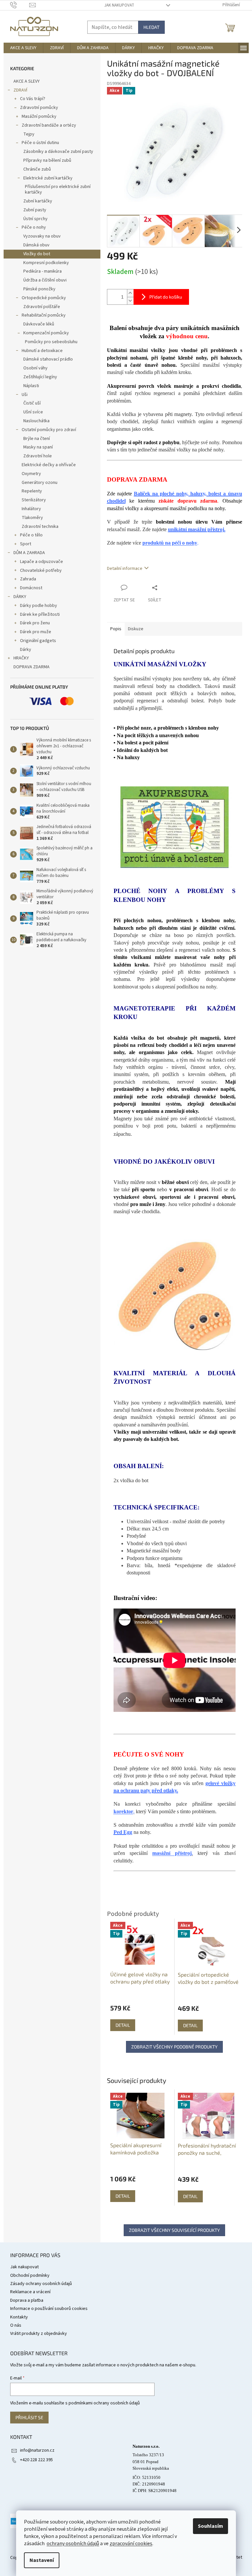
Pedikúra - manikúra (42, 271)
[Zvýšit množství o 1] (130, 293)
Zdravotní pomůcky (39, 108)
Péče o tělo (31, 535)
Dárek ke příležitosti (40, 614)
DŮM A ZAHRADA (29, 553)
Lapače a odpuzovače (42, 562)
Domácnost (31, 588)
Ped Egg (123, 1832)
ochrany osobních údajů (73, 2544)
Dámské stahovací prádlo (48, 359)
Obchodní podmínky (30, 2275)
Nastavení (42, 2560)
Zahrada (28, 579)
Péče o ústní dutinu (40, 143)
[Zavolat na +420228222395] (20, 5)
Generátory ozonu (40, 483)
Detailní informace (125, 569)
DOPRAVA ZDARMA (31, 667)
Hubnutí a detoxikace (42, 351)
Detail (123, 2196)
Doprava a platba (27, 2300)
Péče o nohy (34, 227)
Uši (25, 395)
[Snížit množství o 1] (130, 301)
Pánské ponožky (39, 289)
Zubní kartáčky (38, 201)
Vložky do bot (37, 254)
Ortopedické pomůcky (44, 298)
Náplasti (31, 386)
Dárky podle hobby (39, 606)
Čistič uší (32, 403)
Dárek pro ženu (35, 623)
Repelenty (32, 491)
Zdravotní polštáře (42, 307)
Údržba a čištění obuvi (45, 280)
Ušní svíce (33, 412)
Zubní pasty (35, 210)
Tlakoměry (32, 518)
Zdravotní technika (40, 527)
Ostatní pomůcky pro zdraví (49, 430)
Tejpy (29, 134)
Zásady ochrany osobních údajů (41, 2284)
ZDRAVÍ (20, 90)
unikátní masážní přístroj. (197, 529)
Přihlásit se (29, 2417)
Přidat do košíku (166, 297)
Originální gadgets (38, 641)
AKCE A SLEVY (27, 81)
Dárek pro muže (36, 632)
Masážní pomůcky (39, 116)
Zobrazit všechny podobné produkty (174, 2047)
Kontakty (19, 2317)
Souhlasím (210, 2526)
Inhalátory (31, 509)
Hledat (151, 27)
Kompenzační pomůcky (46, 333)
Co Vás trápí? (33, 99)
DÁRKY (20, 597)
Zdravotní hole (38, 456)
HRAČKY (21, 658)
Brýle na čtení (37, 439)
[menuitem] (23, 48)
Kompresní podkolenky (46, 263)
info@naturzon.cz (37, 2450)
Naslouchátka (36, 421)
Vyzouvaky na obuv (42, 236)
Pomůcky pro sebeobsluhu (51, 342)
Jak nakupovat (119, 5)
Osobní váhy (35, 368)
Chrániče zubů (37, 169)
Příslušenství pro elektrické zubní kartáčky (58, 189)
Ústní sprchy (35, 219)
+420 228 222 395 (36, 2460)
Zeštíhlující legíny (40, 377)
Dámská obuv (36, 245)
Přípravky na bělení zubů (47, 160)
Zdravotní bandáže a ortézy (49, 125)
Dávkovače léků (39, 324)
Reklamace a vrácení (30, 2292)
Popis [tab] (116, 629)
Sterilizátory (34, 500)
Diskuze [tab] (136, 629)
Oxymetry (31, 474)
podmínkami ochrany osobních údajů (104, 2403)
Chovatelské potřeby (41, 571)
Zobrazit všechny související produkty (174, 2230)
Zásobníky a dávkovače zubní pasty (58, 152)
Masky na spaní (38, 447)
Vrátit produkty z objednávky (39, 2334)
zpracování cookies (131, 2544)
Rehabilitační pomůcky (44, 315)
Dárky (26, 650)
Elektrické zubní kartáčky (48, 178)
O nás (16, 2325)
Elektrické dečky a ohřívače (49, 465)
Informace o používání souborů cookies (49, 2309)
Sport (26, 544)
